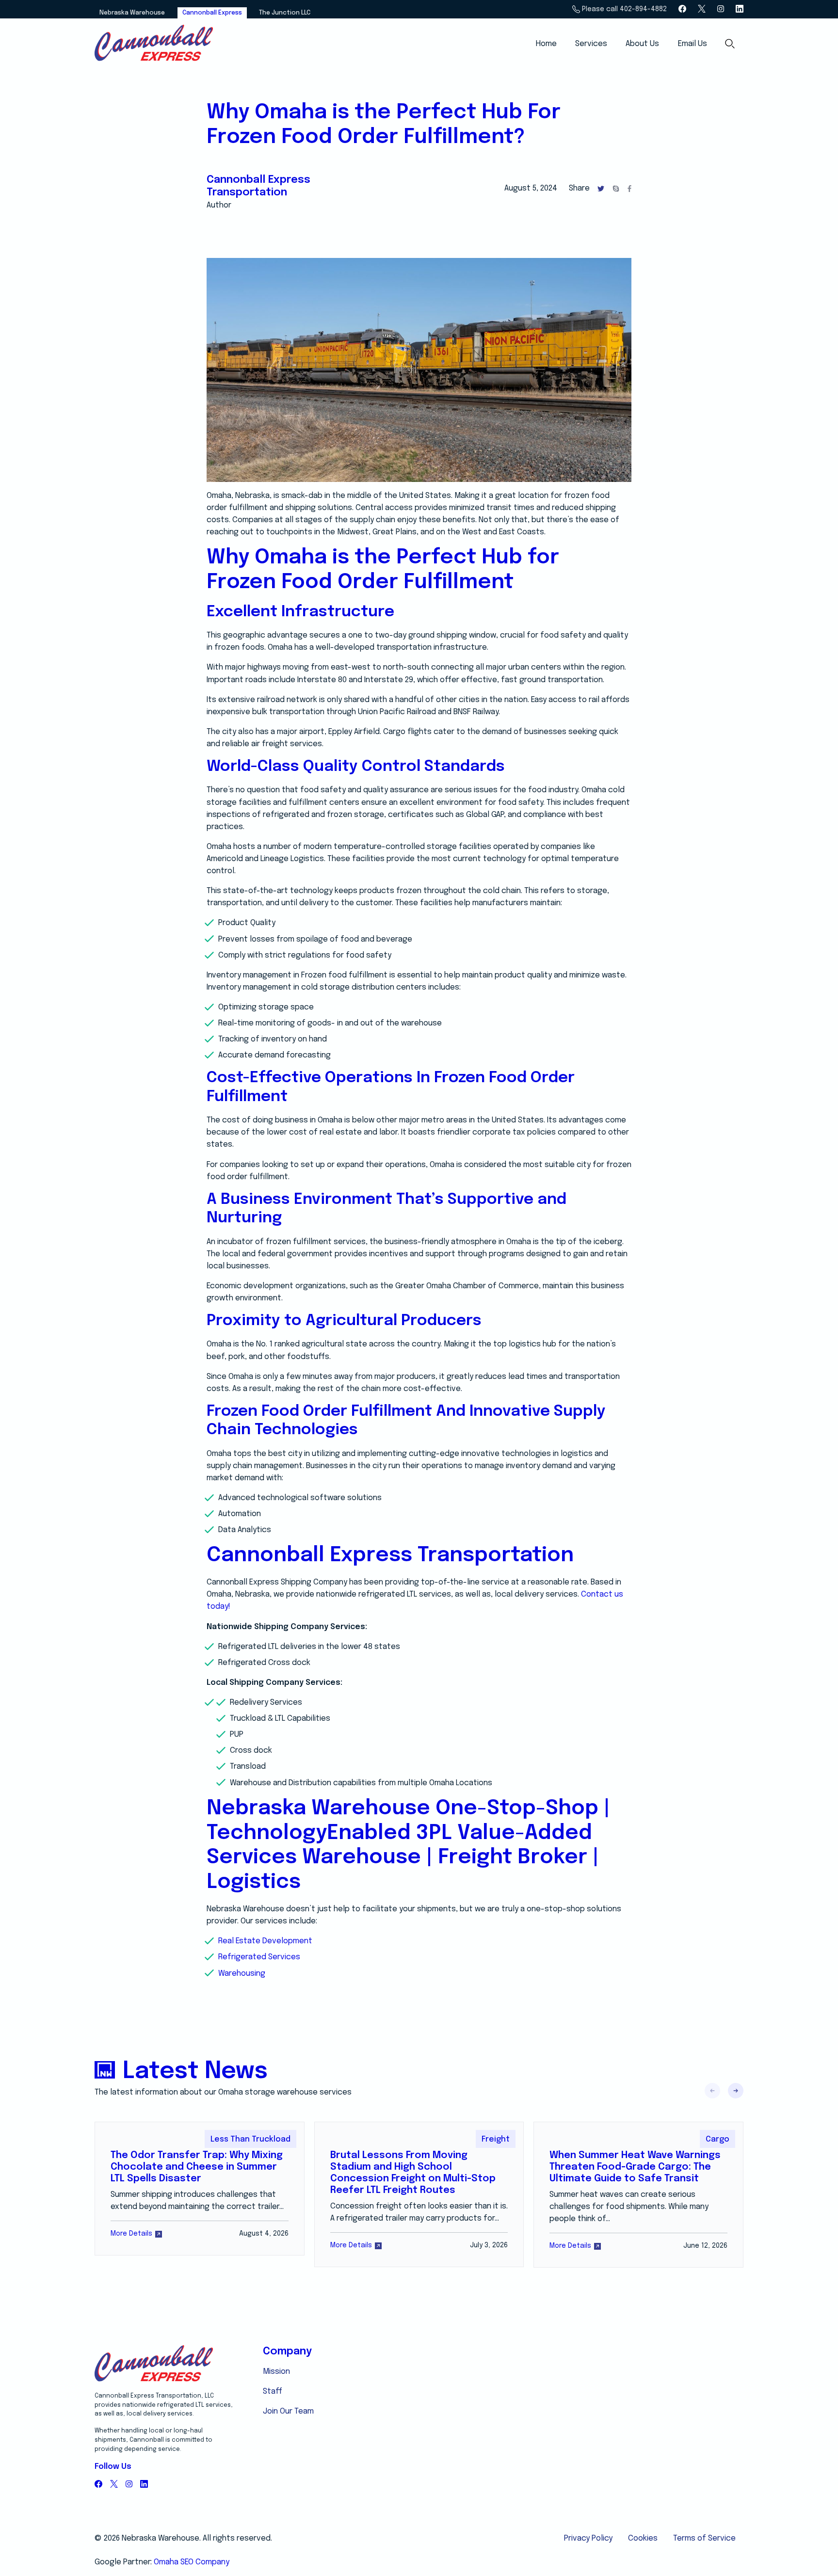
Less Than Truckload (250, 2139)
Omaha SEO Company (192, 2562)
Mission (276, 2372)
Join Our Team (288, 2411)
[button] (736, 2091)
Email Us (693, 44)
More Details (131, 2234)
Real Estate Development (265, 1941)
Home (546, 44)
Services (591, 44)
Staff (273, 2392)
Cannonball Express (212, 13)
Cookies (643, 2538)
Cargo (717, 2139)
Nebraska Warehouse (132, 13)
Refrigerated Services (259, 1957)
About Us (642, 44)
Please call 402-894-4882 (623, 9)
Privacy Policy (588, 2538)
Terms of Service (704, 2538)
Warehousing (242, 1974)
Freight (496, 2139)
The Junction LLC (285, 13)
